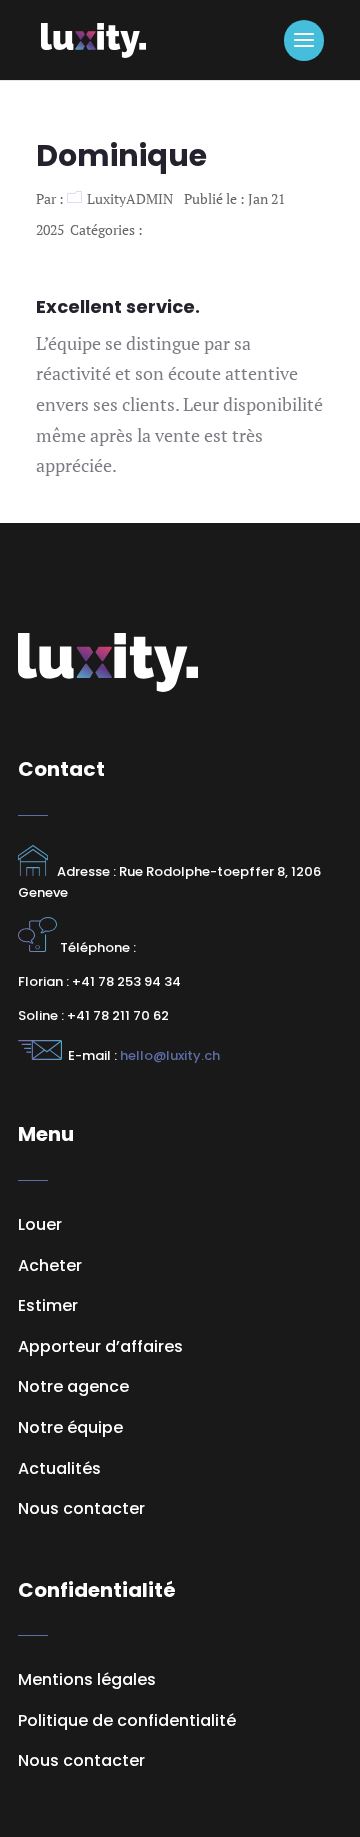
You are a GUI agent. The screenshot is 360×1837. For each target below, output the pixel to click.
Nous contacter (81, 1760)
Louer (40, 1224)
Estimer (48, 1305)
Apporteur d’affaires (100, 1346)
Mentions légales (87, 1679)
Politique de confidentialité (127, 1720)
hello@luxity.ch (168, 1055)
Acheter (50, 1265)
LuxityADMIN (130, 198)
